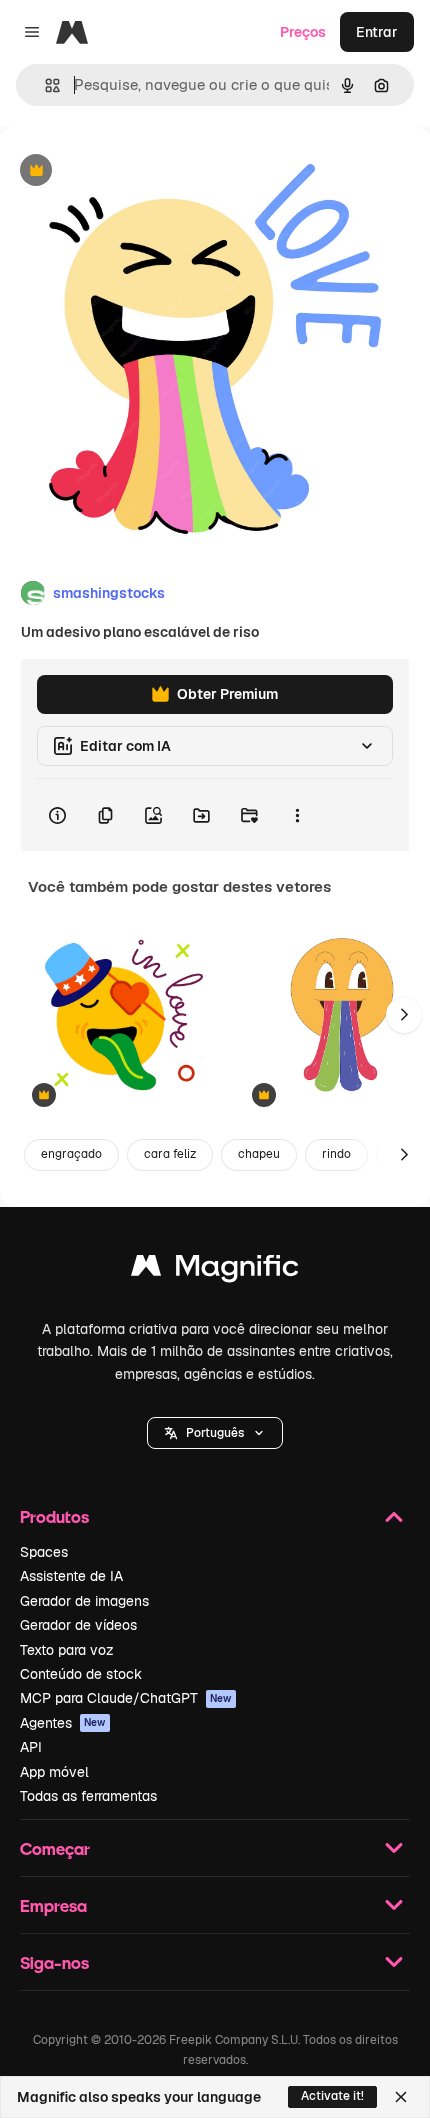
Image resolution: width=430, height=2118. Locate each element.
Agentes (63, 1723)
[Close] (401, 2097)
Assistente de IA (71, 1576)
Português (215, 1433)
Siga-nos (54, 1962)
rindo (336, 1154)
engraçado (71, 1154)
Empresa (53, 1905)
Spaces (44, 1552)
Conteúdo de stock (81, 1674)
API (31, 1747)
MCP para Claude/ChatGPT (126, 1698)
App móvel (54, 1772)
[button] (215, 1433)
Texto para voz (67, 1650)
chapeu (259, 1154)
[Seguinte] (404, 1015)
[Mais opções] (297, 815)
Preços (303, 32)
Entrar (377, 32)
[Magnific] (215, 1270)
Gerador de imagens (84, 1601)
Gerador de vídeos (78, 1625)
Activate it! (332, 2096)
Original (128, 171)
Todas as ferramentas (88, 1796)
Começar (55, 1848)
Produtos (54, 1516)
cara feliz (170, 1154)
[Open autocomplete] (44, 85)
